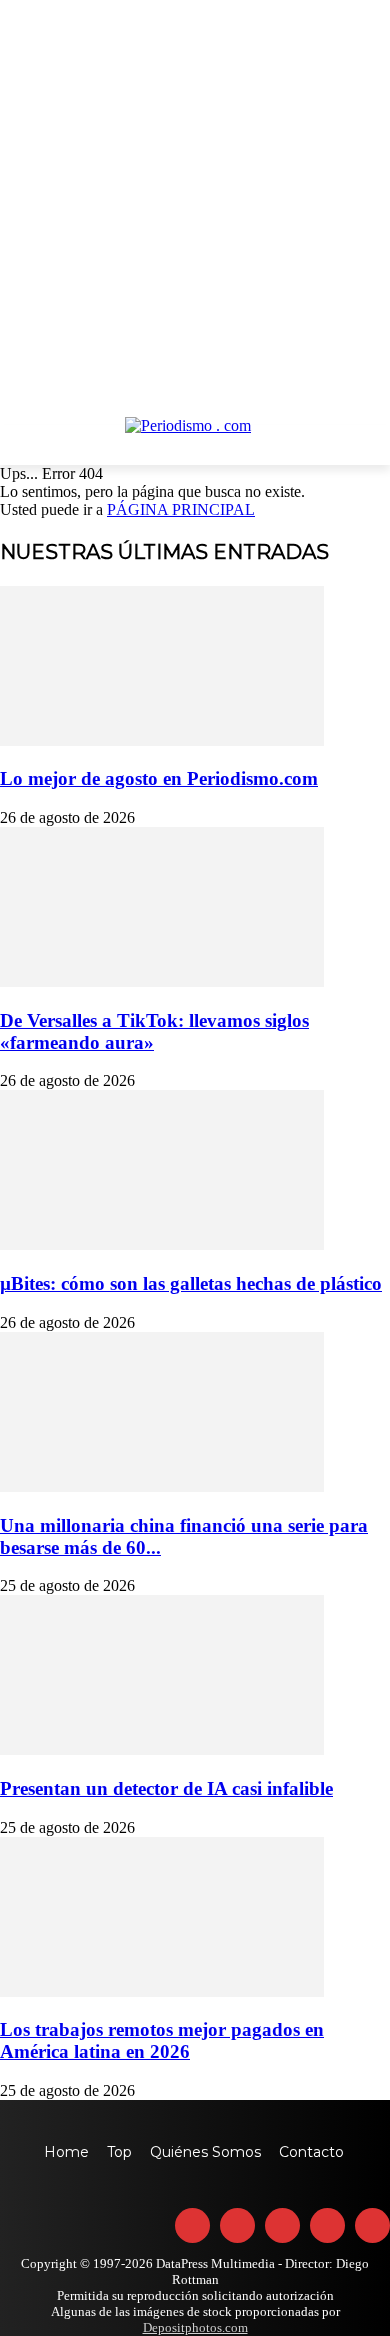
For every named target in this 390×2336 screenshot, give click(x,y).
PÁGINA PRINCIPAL (181, 509)
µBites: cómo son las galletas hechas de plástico (191, 1283)
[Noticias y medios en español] (195, 441)
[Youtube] (372, 2225)
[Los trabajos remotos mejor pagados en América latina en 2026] (162, 1991)
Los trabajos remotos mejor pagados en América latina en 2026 (162, 2040)
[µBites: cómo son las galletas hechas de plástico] (162, 1244)
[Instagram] (237, 2225)
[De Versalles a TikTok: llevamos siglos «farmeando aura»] (162, 981)
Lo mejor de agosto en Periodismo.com (159, 778)
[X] (327, 2225)
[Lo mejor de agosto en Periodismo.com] (162, 740)
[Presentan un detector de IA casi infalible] (162, 1749)
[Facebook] (192, 2225)
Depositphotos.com (195, 2327)
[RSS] (282, 2225)
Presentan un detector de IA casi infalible (166, 1788)
